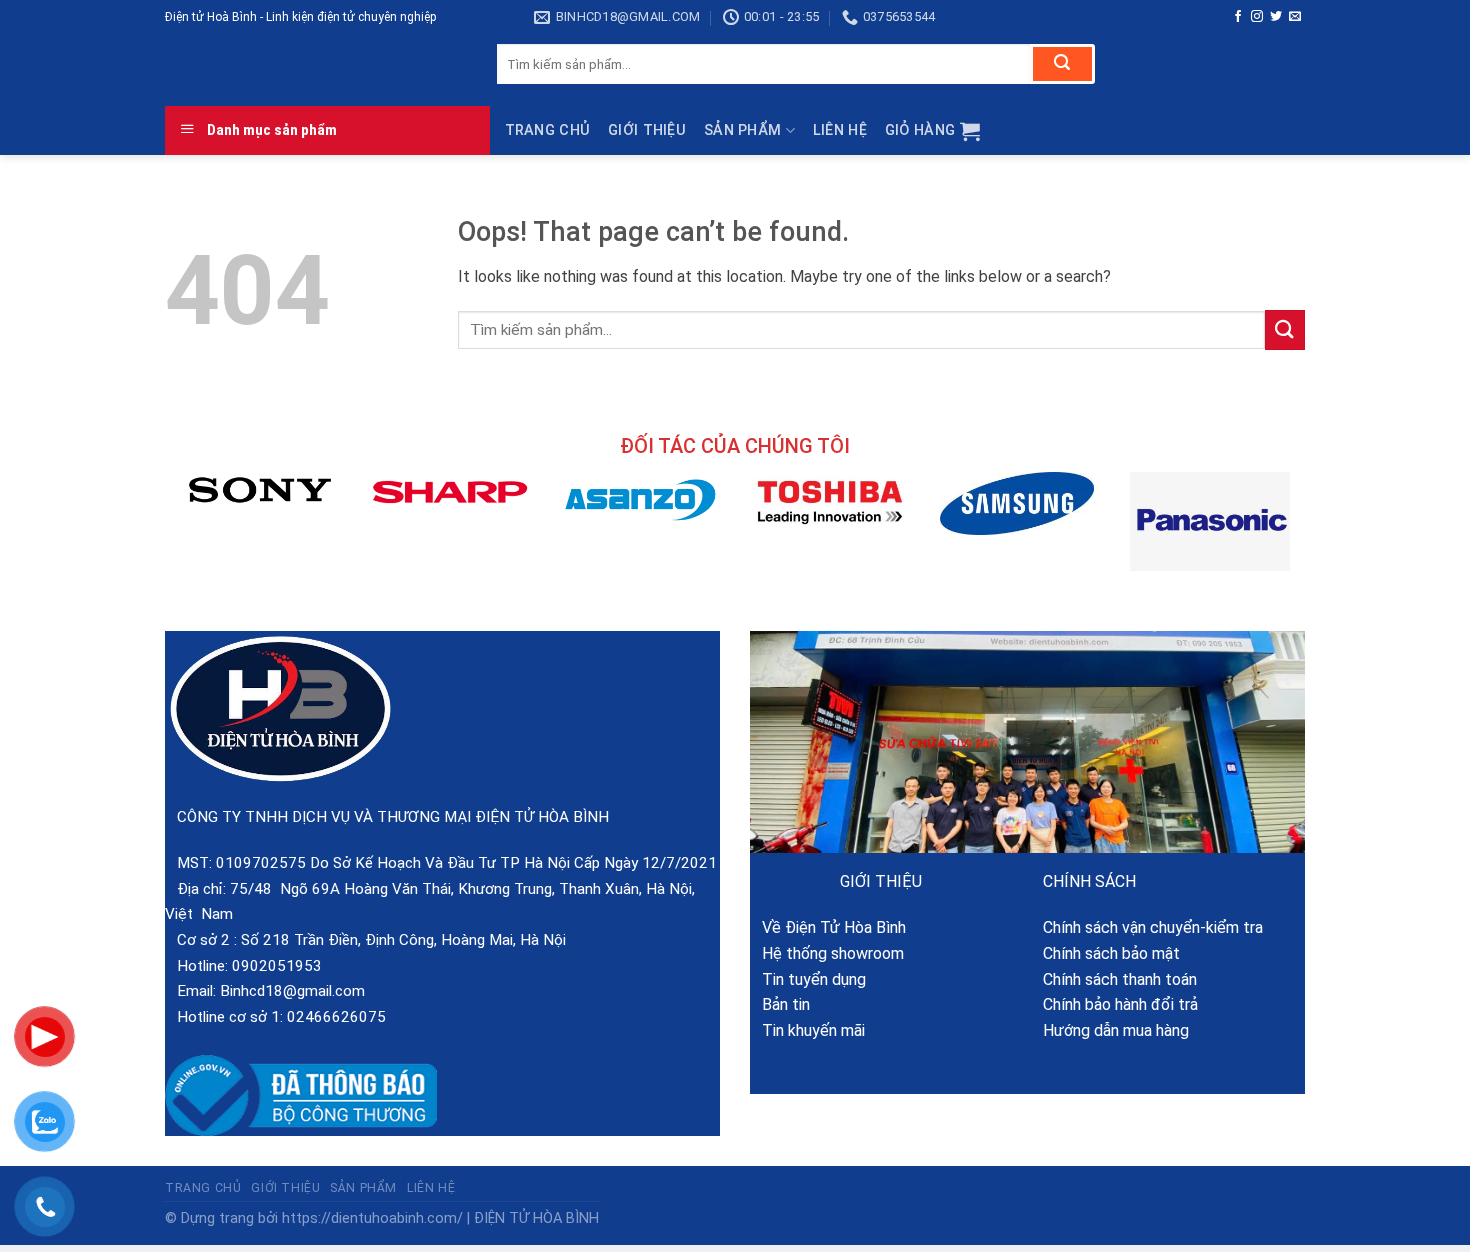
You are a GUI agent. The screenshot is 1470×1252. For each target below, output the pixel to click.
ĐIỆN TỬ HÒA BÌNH (536, 1218)
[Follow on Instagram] (1257, 17)
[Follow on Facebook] (1238, 17)
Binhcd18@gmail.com (292, 991)
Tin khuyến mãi (807, 1030)
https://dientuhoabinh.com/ (372, 1218)
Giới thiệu (647, 130)
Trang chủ (548, 130)
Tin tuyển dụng (808, 979)
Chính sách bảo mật (1111, 953)
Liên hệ (840, 130)
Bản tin (780, 1004)
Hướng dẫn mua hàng (1116, 1030)
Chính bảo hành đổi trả (1120, 1004)
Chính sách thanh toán (1120, 979)
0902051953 (277, 966)
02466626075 (336, 1017)
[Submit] (1062, 64)
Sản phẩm (742, 130)
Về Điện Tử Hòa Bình (828, 927)
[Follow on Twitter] (1276, 17)
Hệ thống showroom (827, 953)
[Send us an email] (1295, 17)
